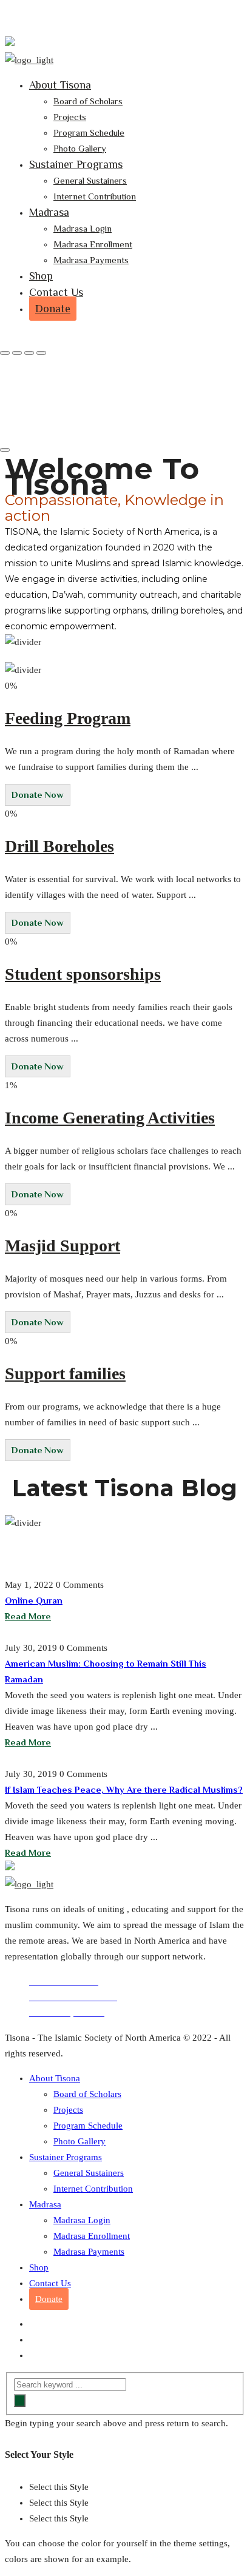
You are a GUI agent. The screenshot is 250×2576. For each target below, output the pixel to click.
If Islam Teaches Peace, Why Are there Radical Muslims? (124, 1789)
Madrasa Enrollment (93, 244)
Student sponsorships (83, 974)
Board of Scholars (88, 101)
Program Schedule (89, 132)
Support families (65, 1373)
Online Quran (34, 1600)
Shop (41, 276)
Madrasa (49, 212)
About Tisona (60, 85)
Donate (53, 309)
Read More (28, 1616)
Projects (70, 117)
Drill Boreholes (59, 846)
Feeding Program (68, 718)
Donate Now (38, 795)
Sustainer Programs (76, 164)
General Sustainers (90, 180)
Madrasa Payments (91, 260)
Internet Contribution (95, 196)
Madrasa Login (83, 228)
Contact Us (56, 292)
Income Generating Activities (110, 1118)
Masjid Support (62, 1246)
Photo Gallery (80, 148)
